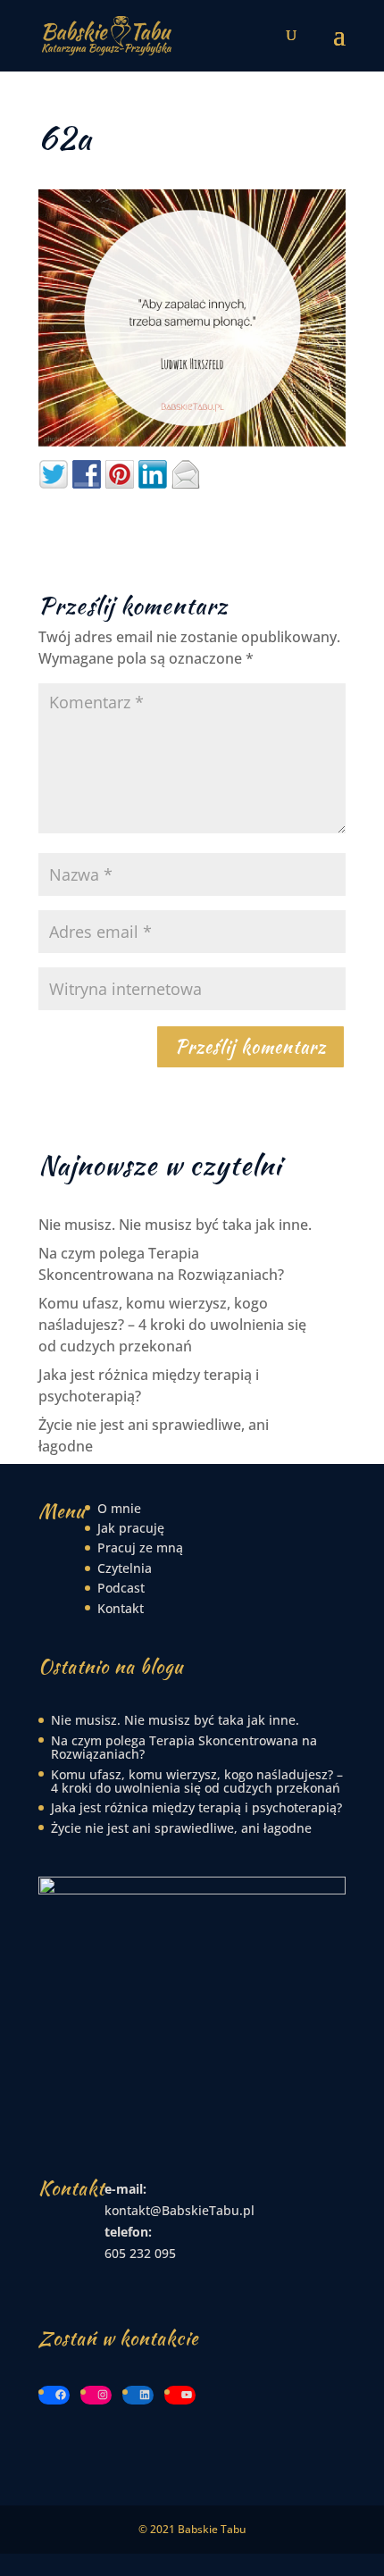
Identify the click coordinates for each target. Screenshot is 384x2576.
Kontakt (121, 1608)
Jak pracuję (131, 1528)
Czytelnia (125, 1568)
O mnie (119, 1508)
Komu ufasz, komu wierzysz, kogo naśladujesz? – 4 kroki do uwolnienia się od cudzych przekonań (172, 1325)
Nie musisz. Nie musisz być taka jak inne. (175, 1225)
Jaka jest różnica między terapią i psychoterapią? (196, 1807)
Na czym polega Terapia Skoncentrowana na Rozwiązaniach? (184, 1747)
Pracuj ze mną (140, 1547)
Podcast (121, 1588)
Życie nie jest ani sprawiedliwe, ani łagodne (181, 1828)
